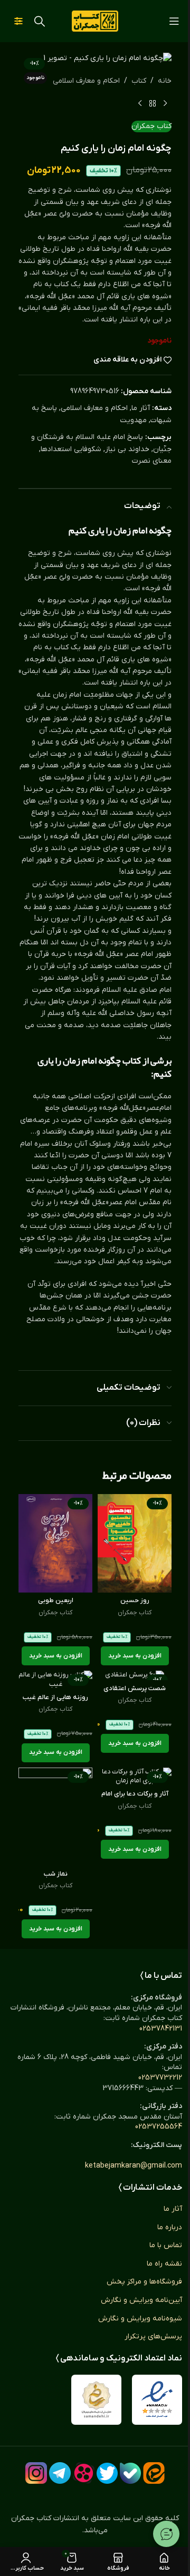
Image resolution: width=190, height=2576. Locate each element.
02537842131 (161, 2029)
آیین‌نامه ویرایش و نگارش (141, 2300)
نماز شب (56, 1874)
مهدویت (133, 420)
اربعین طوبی (56, 1601)
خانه (165, 81)
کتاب (139, 81)
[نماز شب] (55, 1817)
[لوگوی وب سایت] (95, 21)
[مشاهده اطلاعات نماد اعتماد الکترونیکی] (157, 2400)
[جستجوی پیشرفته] (18, 21)
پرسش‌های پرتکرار (153, 2336)
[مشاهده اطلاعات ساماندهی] (96, 2400)
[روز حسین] (135, 1543)
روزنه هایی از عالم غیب (55, 1697)
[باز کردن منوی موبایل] (174, 21)
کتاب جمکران (151, 126)
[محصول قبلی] (165, 104)
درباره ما (170, 2227)
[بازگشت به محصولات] (153, 104)
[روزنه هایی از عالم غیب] (55, 1680)
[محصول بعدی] (140, 104)
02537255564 (159, 2127)
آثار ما (141, 408)
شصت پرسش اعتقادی (135, 1689)
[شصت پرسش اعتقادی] (135, 1675)
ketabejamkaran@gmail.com (134, 2166)
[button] (135, 1656)
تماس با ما (166, 2245)
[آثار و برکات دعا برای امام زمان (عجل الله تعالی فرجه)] (135, 1777)
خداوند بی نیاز (127, 449)
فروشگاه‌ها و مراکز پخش (144, 2282)
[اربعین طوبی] (55, 1543)
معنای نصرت (152, 461)
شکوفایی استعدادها (71, 449)
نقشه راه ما (164, 2264)
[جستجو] (40, 21)
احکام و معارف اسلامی (86, 81)
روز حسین (135, 1601)
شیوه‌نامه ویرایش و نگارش (140, 2319)
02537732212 (160, 2078)
